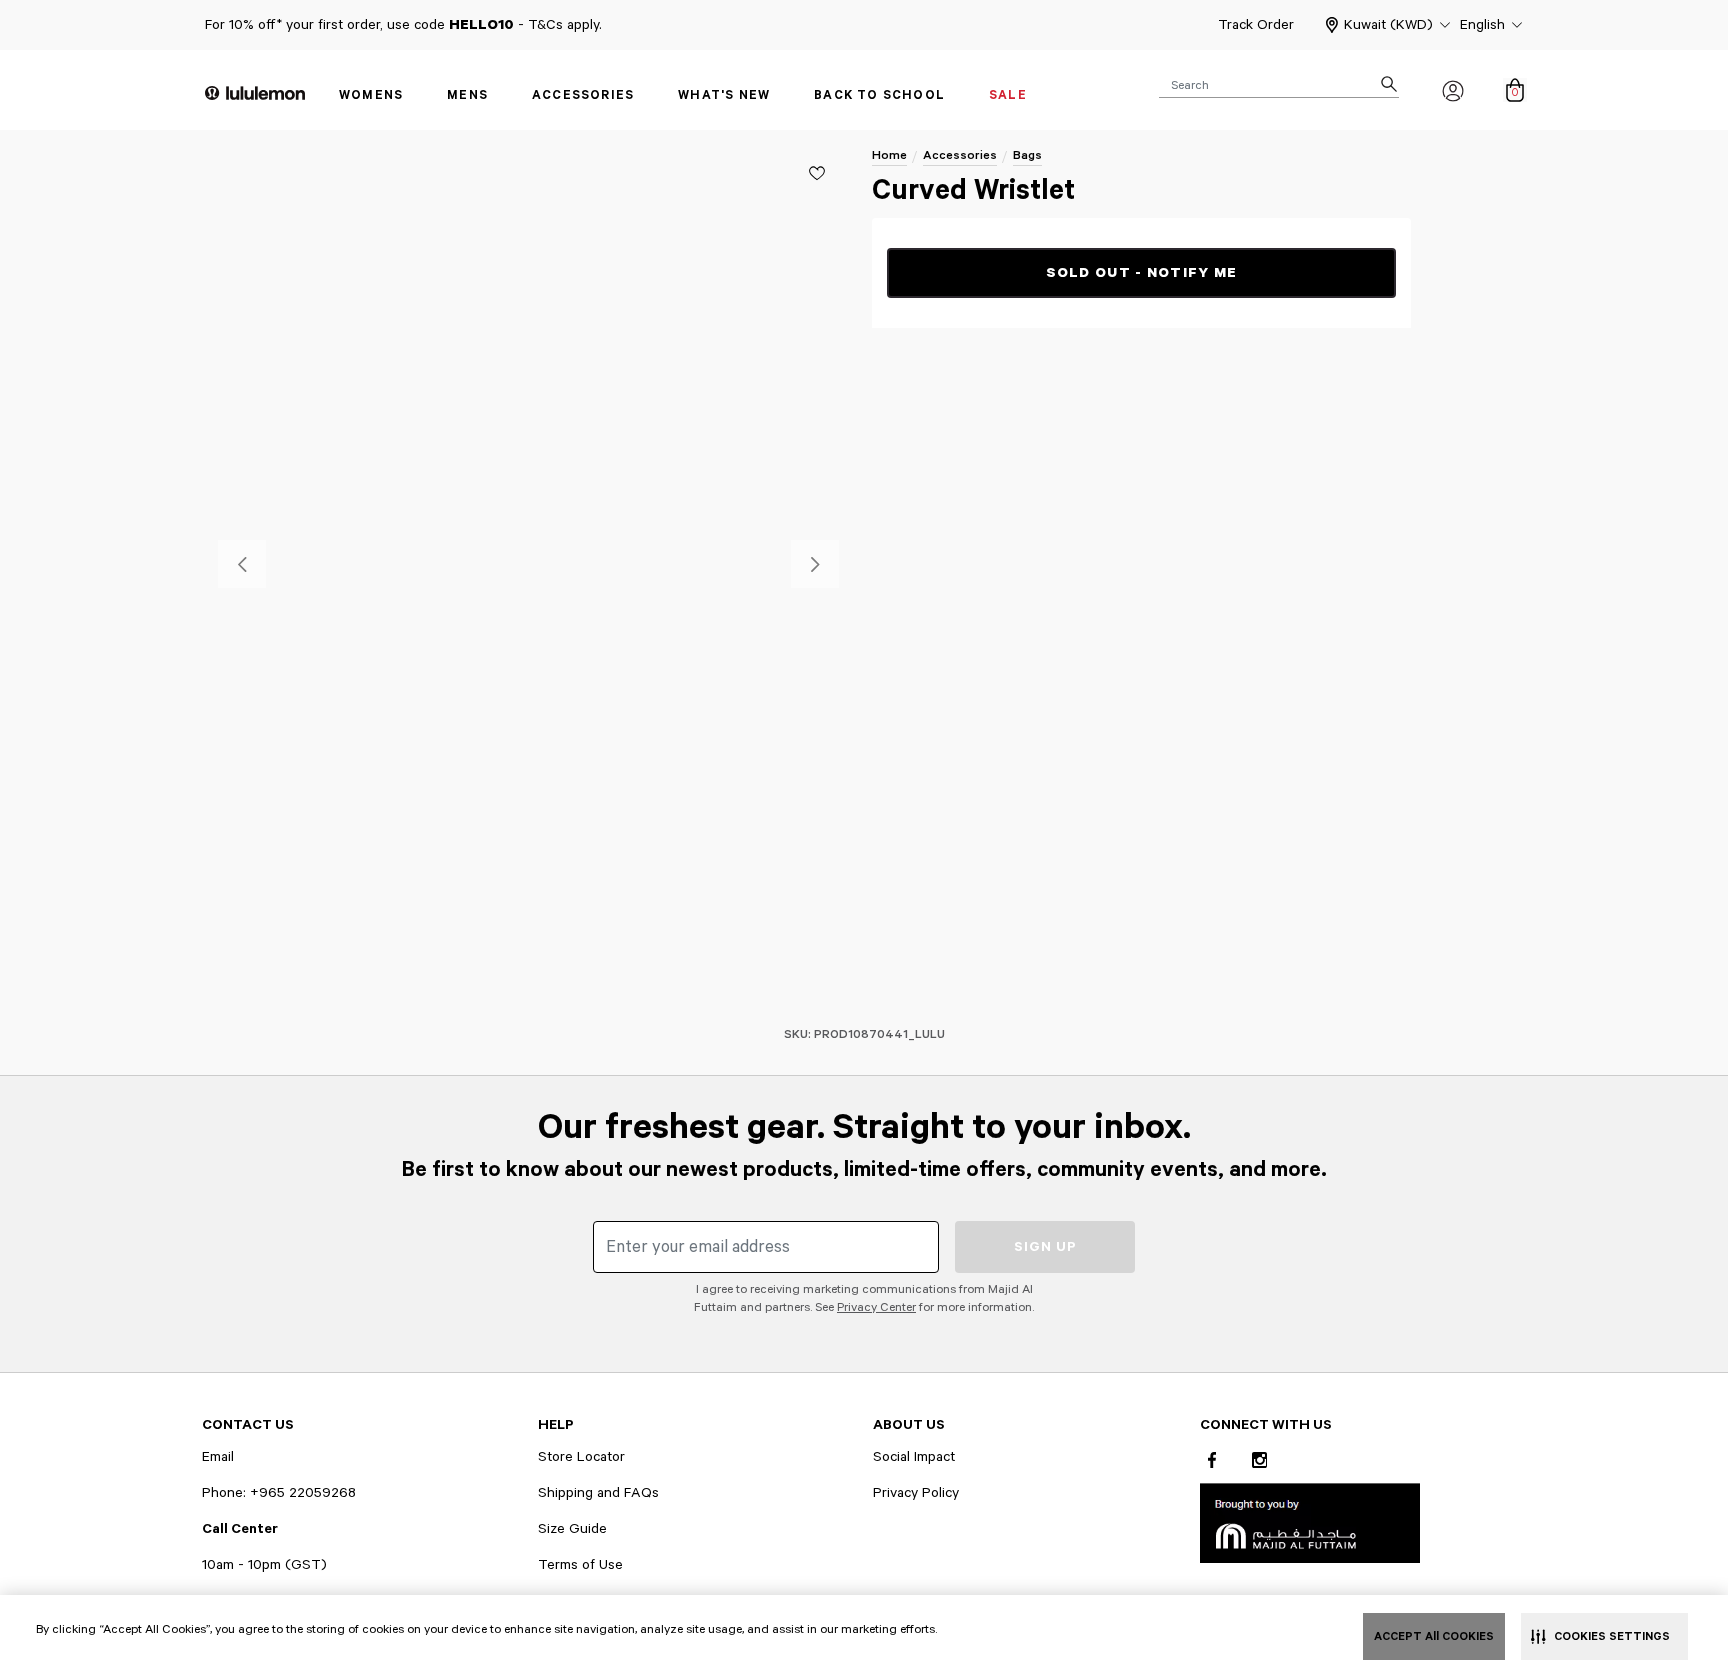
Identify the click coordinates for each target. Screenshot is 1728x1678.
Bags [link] (1027, 155)
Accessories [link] (583, 95)
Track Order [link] (1256, 25)
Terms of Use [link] (580, 1565)
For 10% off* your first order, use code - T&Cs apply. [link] (403, 25)
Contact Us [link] (248, 1425)
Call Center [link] (240, 1529)
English (1482, 25)
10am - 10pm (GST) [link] (264, 1565)
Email (218, 1457)
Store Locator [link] (581, 1457)
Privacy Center (876, 1307)
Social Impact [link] (914, 1457)
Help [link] (556, 1425)
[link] (1310, 1522)
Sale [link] (1008, 95)
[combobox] (1279, 84)
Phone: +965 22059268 (279, 1493)
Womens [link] (371, 95)
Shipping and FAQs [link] (598, 1493)
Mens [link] (467, 95)
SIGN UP (1045, 1247)
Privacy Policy (916, 1493)
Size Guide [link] (572, 1529)
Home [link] (889, 155)
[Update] (817, 173)
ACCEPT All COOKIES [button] (1434, 1636)
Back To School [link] (879, 95)
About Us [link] (909, 1425)
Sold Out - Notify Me (1142, 273)
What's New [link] (724, 95)
